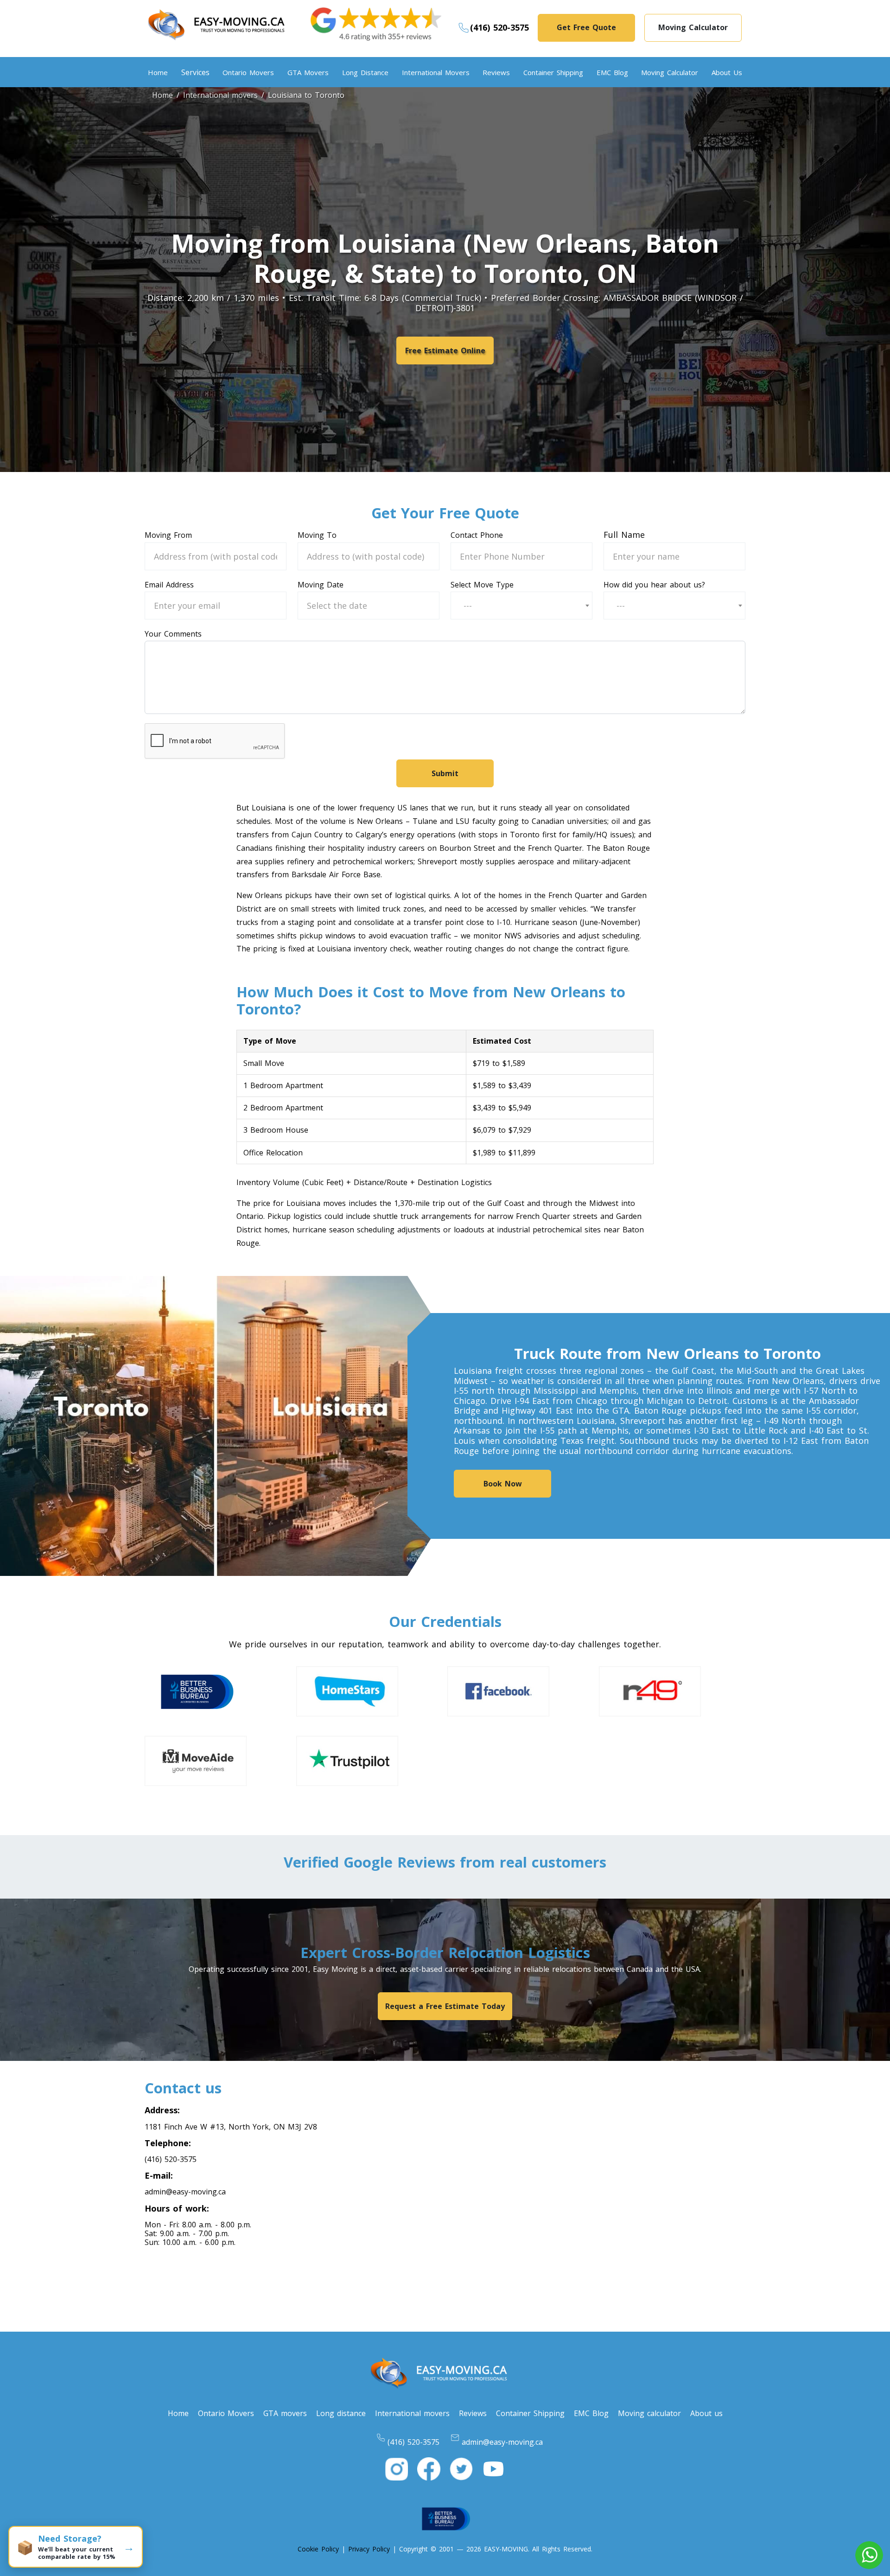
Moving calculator (670, 72)
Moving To (317, 535)
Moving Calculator (693, 27)
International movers (436, 72)
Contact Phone (477, 535)
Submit (445, 773)
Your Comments (173, 634)
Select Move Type (482, 585)
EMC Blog (612, 72)
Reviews (496, 72)
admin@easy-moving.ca (185, 2192)
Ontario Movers (248, 72)
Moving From (168, 535)
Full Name (624, 535)
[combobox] (521, 606)
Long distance (365, 72)
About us (727, 72)
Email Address (169, 585)
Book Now (503, 1484)
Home (158, 72)
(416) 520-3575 (499, 27)
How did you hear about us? (654, 585)
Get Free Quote (586, 27)
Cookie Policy (318, 2549)
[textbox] (470, 606)
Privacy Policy (369, 2549)
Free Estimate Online (445, 351)
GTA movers (308, 72)
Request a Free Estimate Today (445, 2006)
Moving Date (321, 585)
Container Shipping (553, 72)
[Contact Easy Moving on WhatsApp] (869, 2555)
